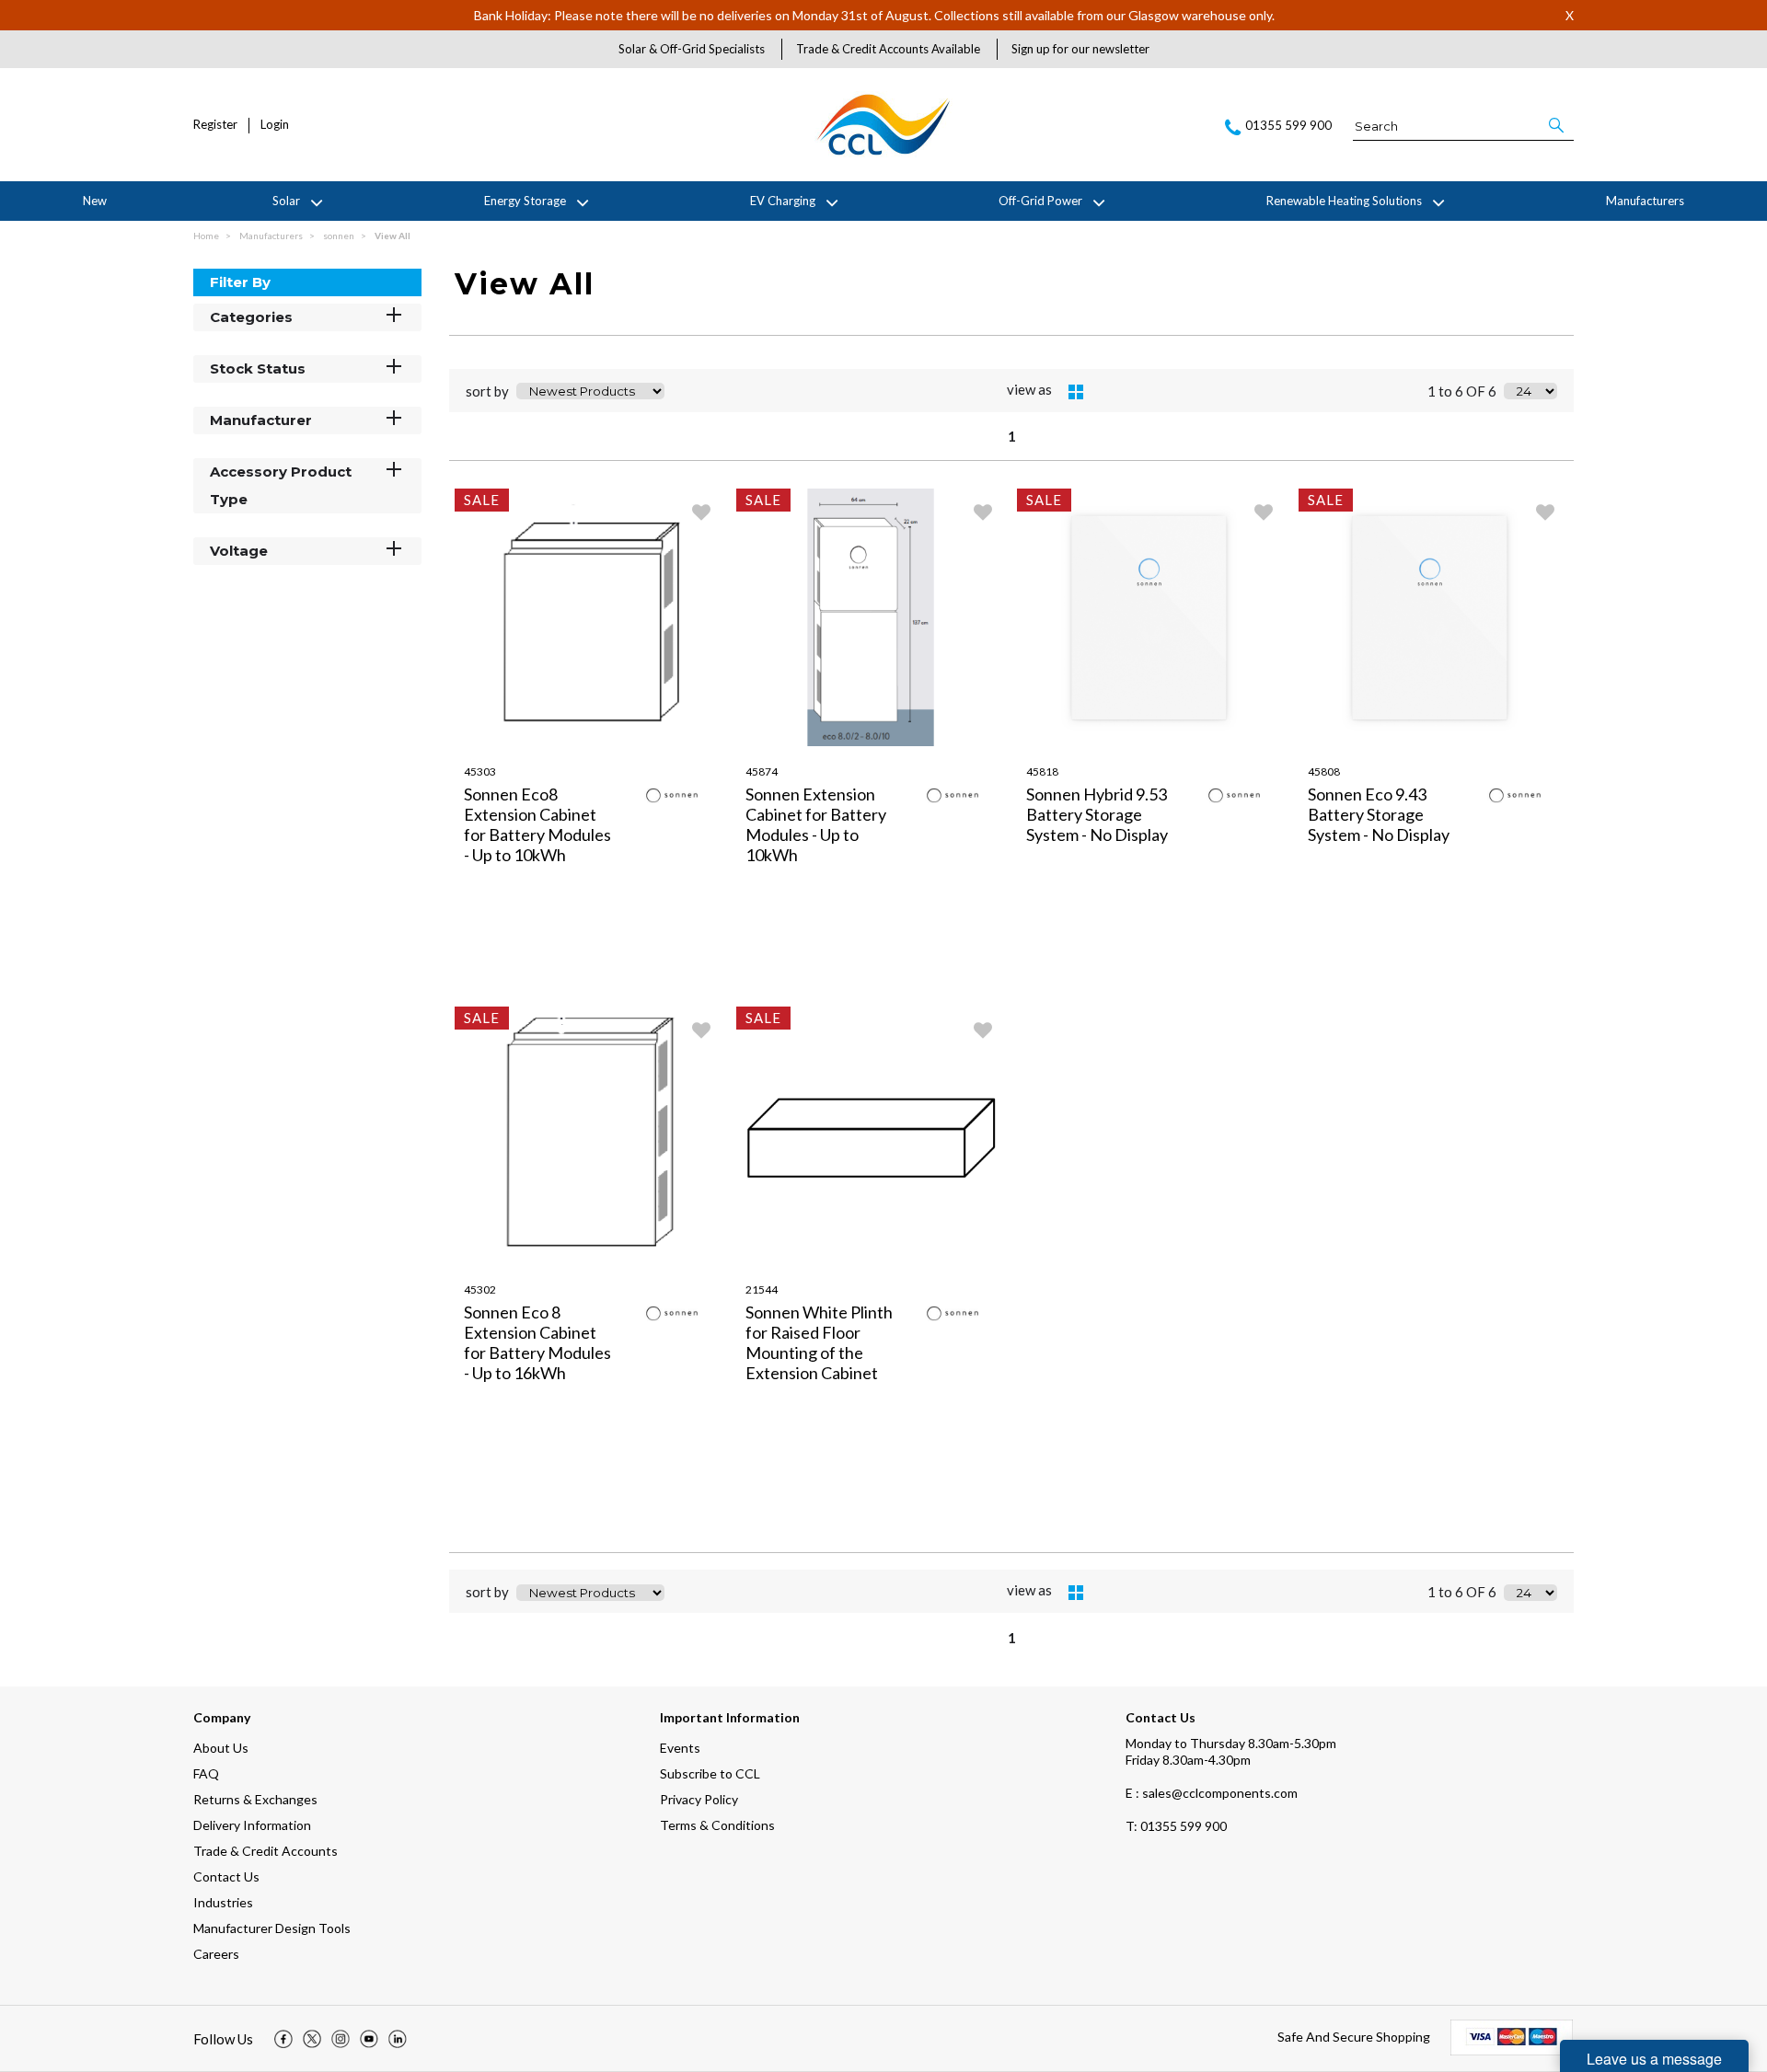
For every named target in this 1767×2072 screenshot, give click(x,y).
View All (393, 236)
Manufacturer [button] (261, 420)
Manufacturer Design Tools (272, 1928)
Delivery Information (252, 1825)
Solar (286, 201)
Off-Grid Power (1040, 201)
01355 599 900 (1176, 1826)
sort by (487, 391)
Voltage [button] (239, 551)
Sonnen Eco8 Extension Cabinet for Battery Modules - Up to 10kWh (537, 824)
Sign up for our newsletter (1080, 49)
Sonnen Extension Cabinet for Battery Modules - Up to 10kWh (816, 824)
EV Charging (783, 201)
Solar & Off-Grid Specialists (692, 49)
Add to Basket (657, 984)
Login (275, 125)
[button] (1558, 125)
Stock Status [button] (258, 368)
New (95, 201)
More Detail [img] (522, 984)
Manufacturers (1645, 201)
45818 (1042, 771)
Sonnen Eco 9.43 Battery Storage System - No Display (1379, 814)
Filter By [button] (240, 282)
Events (680, 1748)
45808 (1324, 771)
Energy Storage (525, 201)
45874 (762, 771)
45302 (480, 1289)
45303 (480, 771)
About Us (221, 1748)
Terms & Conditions (717, 1825)
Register (215, 125)
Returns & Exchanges (255, 1799)
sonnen (340, 236)
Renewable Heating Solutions (1344, 201)
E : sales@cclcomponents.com (1212, 1793)
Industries (223, 1902)
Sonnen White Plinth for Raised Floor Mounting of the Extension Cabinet (819, 1342)
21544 (762, 1289)
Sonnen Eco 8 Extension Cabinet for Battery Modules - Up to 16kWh (537, 1342)
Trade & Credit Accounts (266, 1851)
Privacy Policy (699, 1799)
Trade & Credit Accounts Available (888, 49)
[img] (283, 2039)
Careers (216, 1954)
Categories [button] (251, 317)
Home (207, 236)
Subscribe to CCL (710, 1773)
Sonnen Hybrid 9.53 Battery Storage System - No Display (1097, 814)
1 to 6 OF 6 (1462, 391)
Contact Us (226, 1876)
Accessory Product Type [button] (281, 485)
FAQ (206, 1773)
